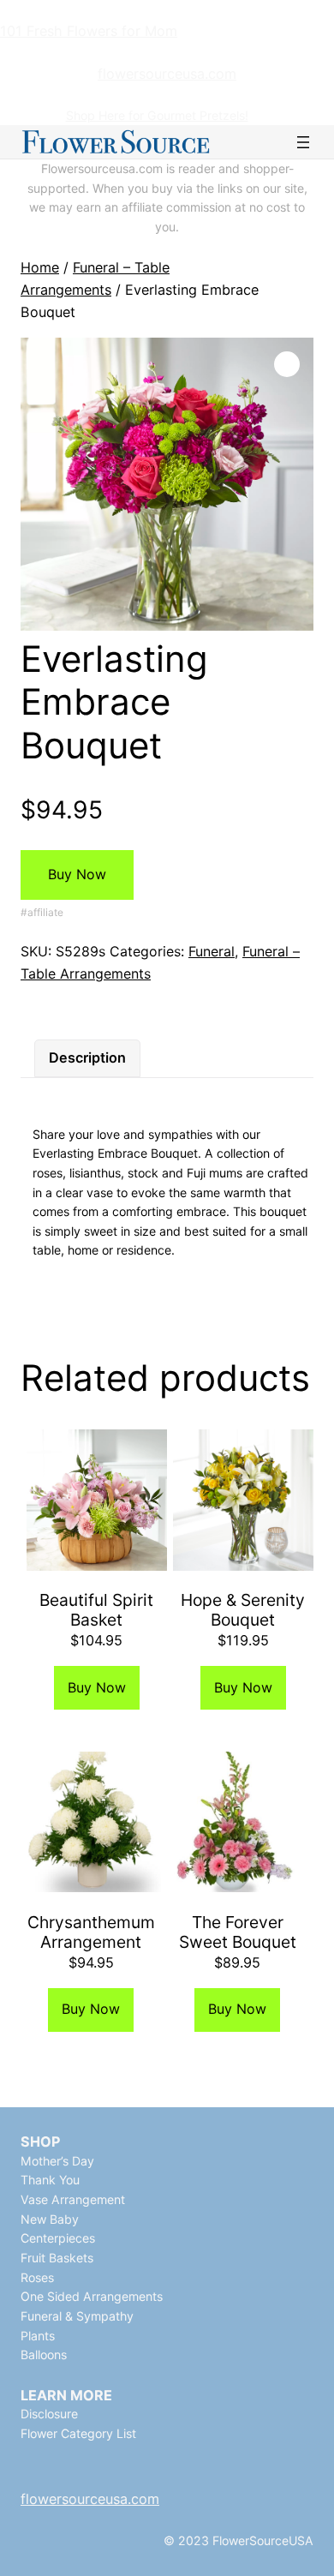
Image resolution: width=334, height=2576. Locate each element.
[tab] (87, 1058)
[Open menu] (303, 142)
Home (40, 267)
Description (87, 1057)
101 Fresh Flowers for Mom (89, 31)
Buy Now (77, 874)
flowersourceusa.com (167, 74)
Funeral (212, 951)
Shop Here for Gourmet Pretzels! (157, 115)
